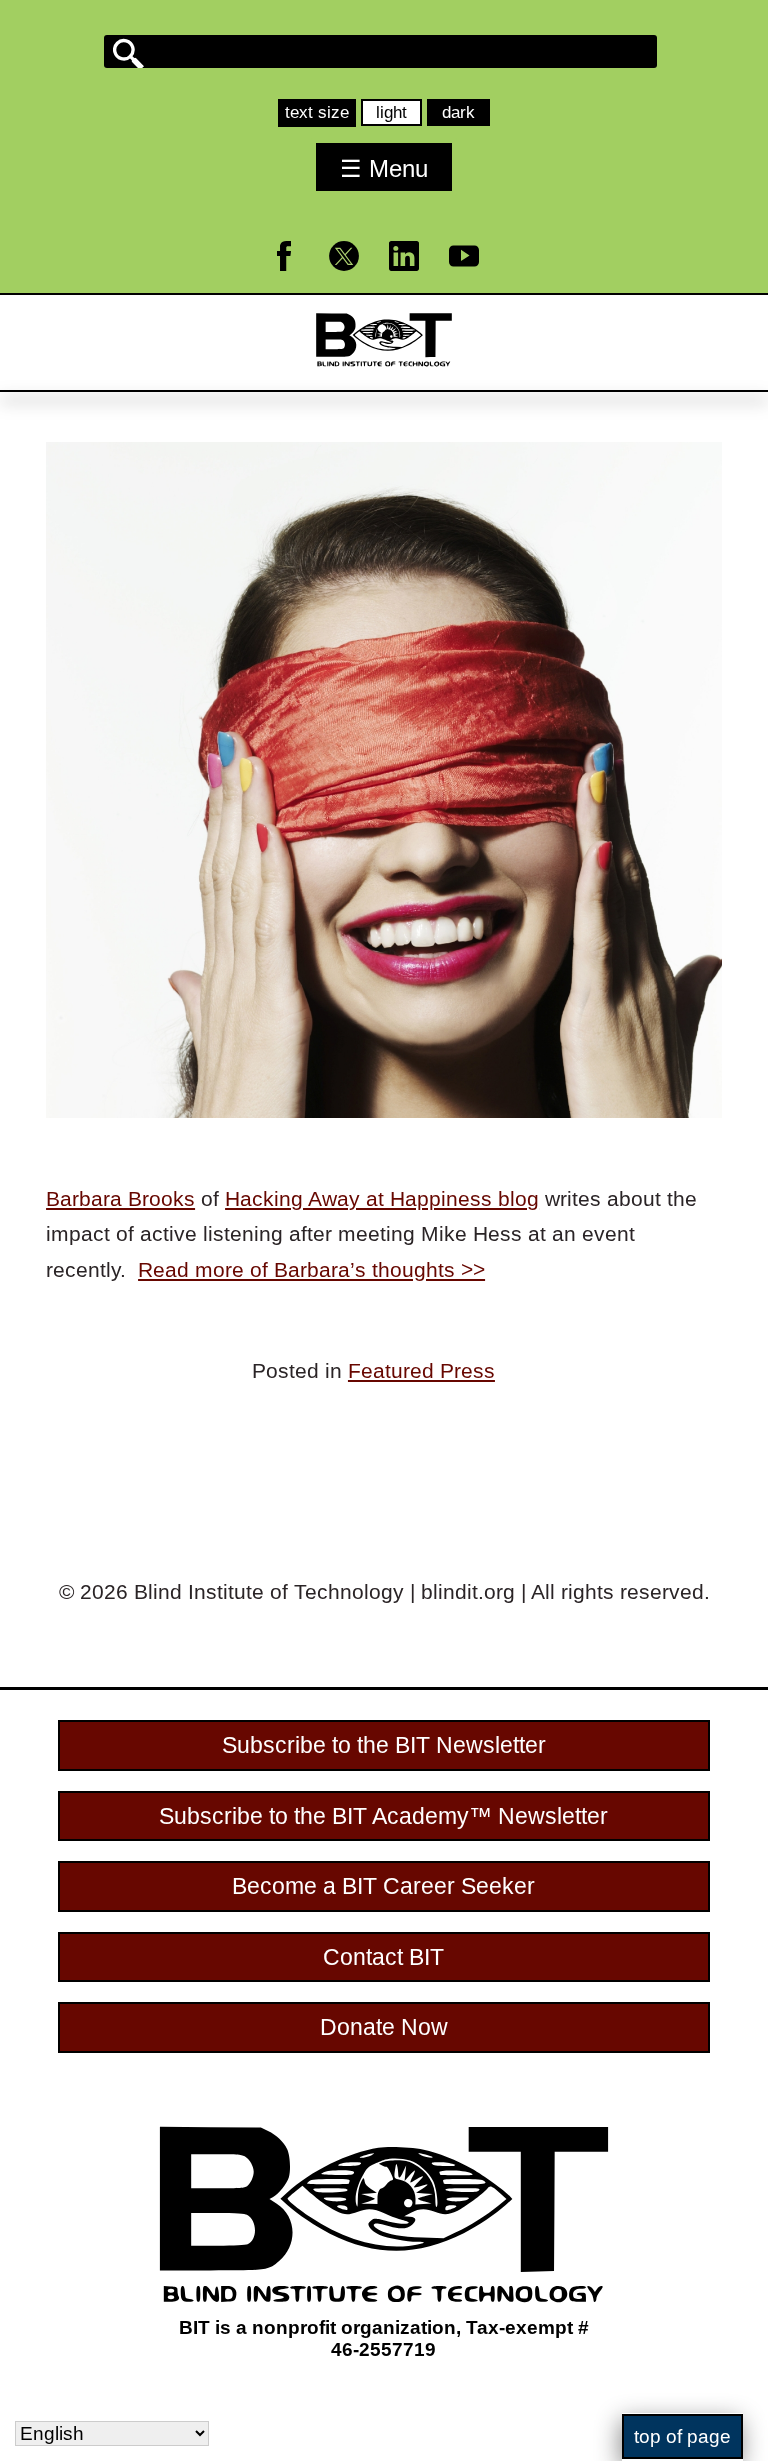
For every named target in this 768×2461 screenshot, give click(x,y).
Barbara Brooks (120, 1198)
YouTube (476, 280)
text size (317, 112)
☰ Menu (384, 168)
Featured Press (421, 1370)
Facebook (296, 280)
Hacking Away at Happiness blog (382, 1198)
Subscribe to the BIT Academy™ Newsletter (383, 1816)
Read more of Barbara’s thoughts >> (311, 1269)
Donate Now (384, 2027)
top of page (682, 2436)
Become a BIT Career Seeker (383, 1886)
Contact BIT (383, 1957)
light (398, 113)
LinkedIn (416, 280)
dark (465, 113)
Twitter (356, 280)
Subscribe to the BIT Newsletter (384, 1745)
